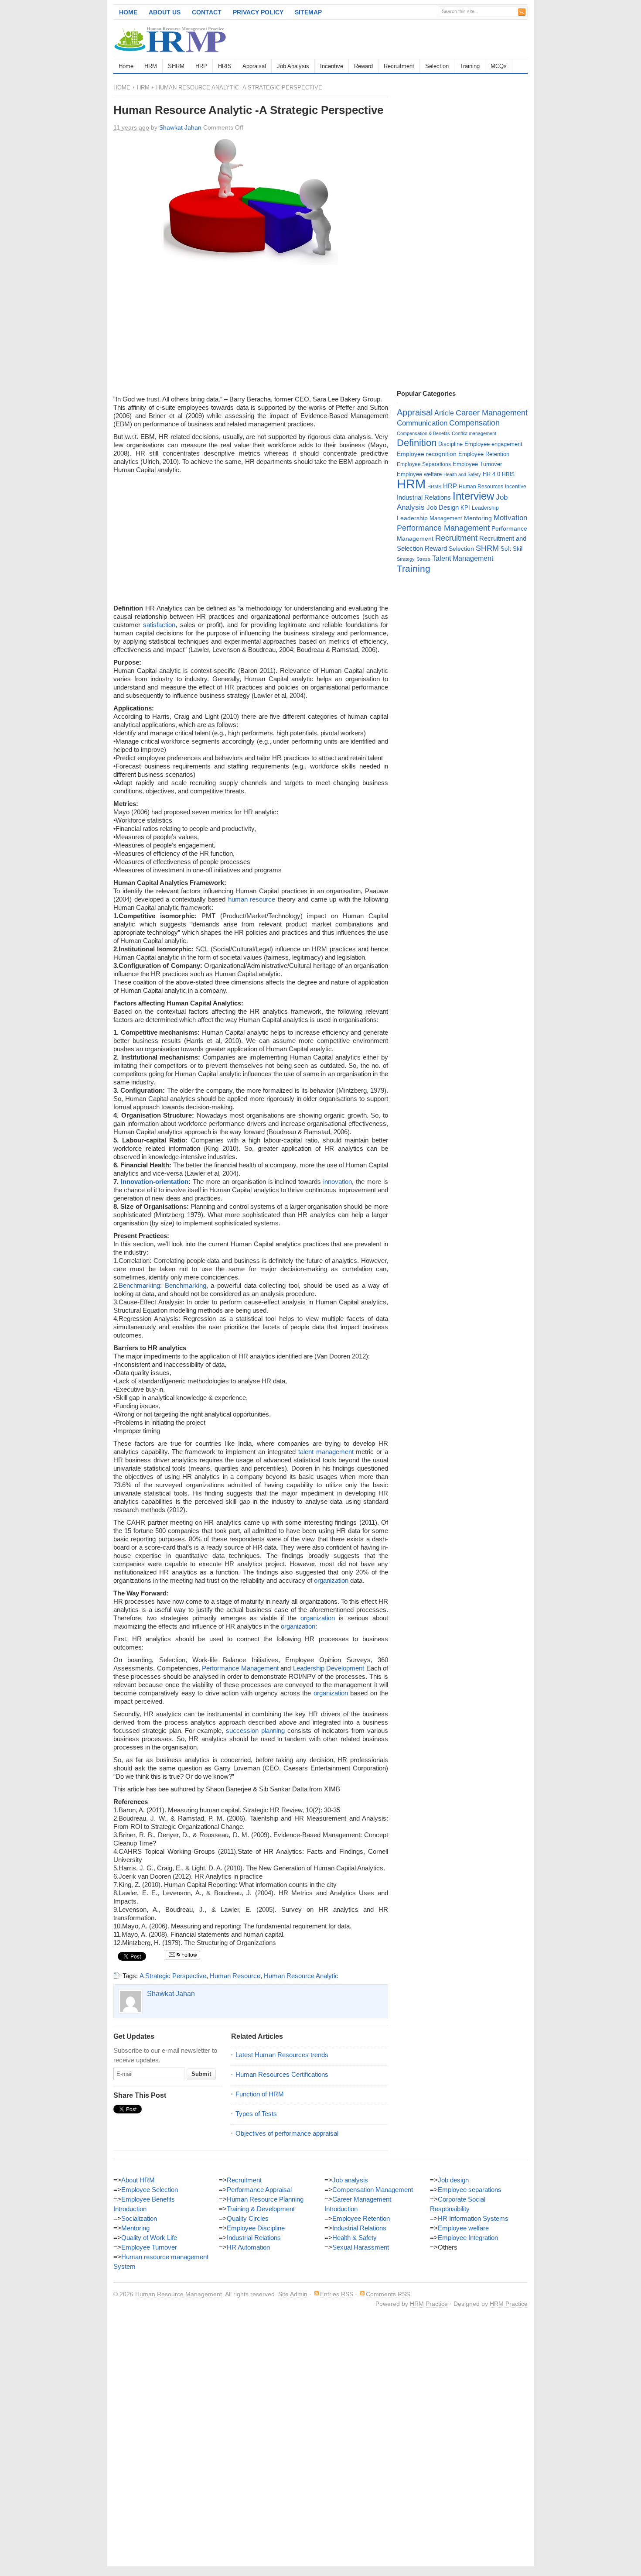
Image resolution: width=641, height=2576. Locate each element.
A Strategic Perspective (173, 1976)
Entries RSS (337, 2294)
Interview (473, 496)
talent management (326, 1452)
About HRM (138, 2180)
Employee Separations (424, 464)
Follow (189, 1955)
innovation (338, 1182)
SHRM (176, 66)
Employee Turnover (477, 464)
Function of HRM (260, 2094)
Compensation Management (373, 2190)
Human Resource (235, 1976)
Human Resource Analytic (301, 1976)
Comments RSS (388, 2294)
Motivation (510, 518)
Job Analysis (293, 66)
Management (446, 518)
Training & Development (261, 2209)
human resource (252, 899)
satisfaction (159, 625)
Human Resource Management (179, 2294)
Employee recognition (427, 454)
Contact (207, 12)
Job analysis (350, 2180)
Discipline (450, 444)
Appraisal (254, 66)
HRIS (225, 66)
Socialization (139, 2218)
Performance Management (240, 1668)
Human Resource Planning (265, 2199)
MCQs (499, 66)
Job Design (443, 507)
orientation (172, 1182)
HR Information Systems (473, 2218)
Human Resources (481, 487)
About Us (165, 12)
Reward (363, 66)
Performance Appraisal (259, 2190)
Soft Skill (512, 549)
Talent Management (463, 558)
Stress (423, 559)
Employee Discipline (256, 2228)
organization (331, 1580)
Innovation (137, 1182)
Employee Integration (468, 2238)
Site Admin (293, 2294)
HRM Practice (429, 2304)
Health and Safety (462, 474)
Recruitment (399, 66)
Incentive (332, 66)
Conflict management (474, 433)
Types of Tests (256, 2114)
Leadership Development (329, 1668)
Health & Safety (355, 2238)
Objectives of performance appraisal (287, 2133)
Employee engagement (493, 444)
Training (470, 66)
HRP (201, 66)
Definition (417, 443)
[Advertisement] (426, 39)
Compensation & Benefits (423, 433)
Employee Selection (150, 2190)
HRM (151, 66)
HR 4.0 (491, 474)
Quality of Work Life (149, 2238)
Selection (437, 66)
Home (128, 12)
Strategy (406, 559)
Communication (422, 423)
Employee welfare (419, 474)
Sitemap (308, 12)
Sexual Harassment (361, 2247)
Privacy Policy (258, 12)
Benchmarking (139, 1285)
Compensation (474, 423)
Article (444, 413)
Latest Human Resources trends (282, 2055)
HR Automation (248, 2247)
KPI (465, 508)
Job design (453, 2180)
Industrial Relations (424, 497)
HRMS (434, 487)
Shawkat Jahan (180, 127)
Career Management (492, 413)
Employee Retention (484, 454)
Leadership (485, 508)
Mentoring (478, 518)
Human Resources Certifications (282, 2074)
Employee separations (470, 2190)
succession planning (255, 1730)
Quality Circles (248, 2218)
